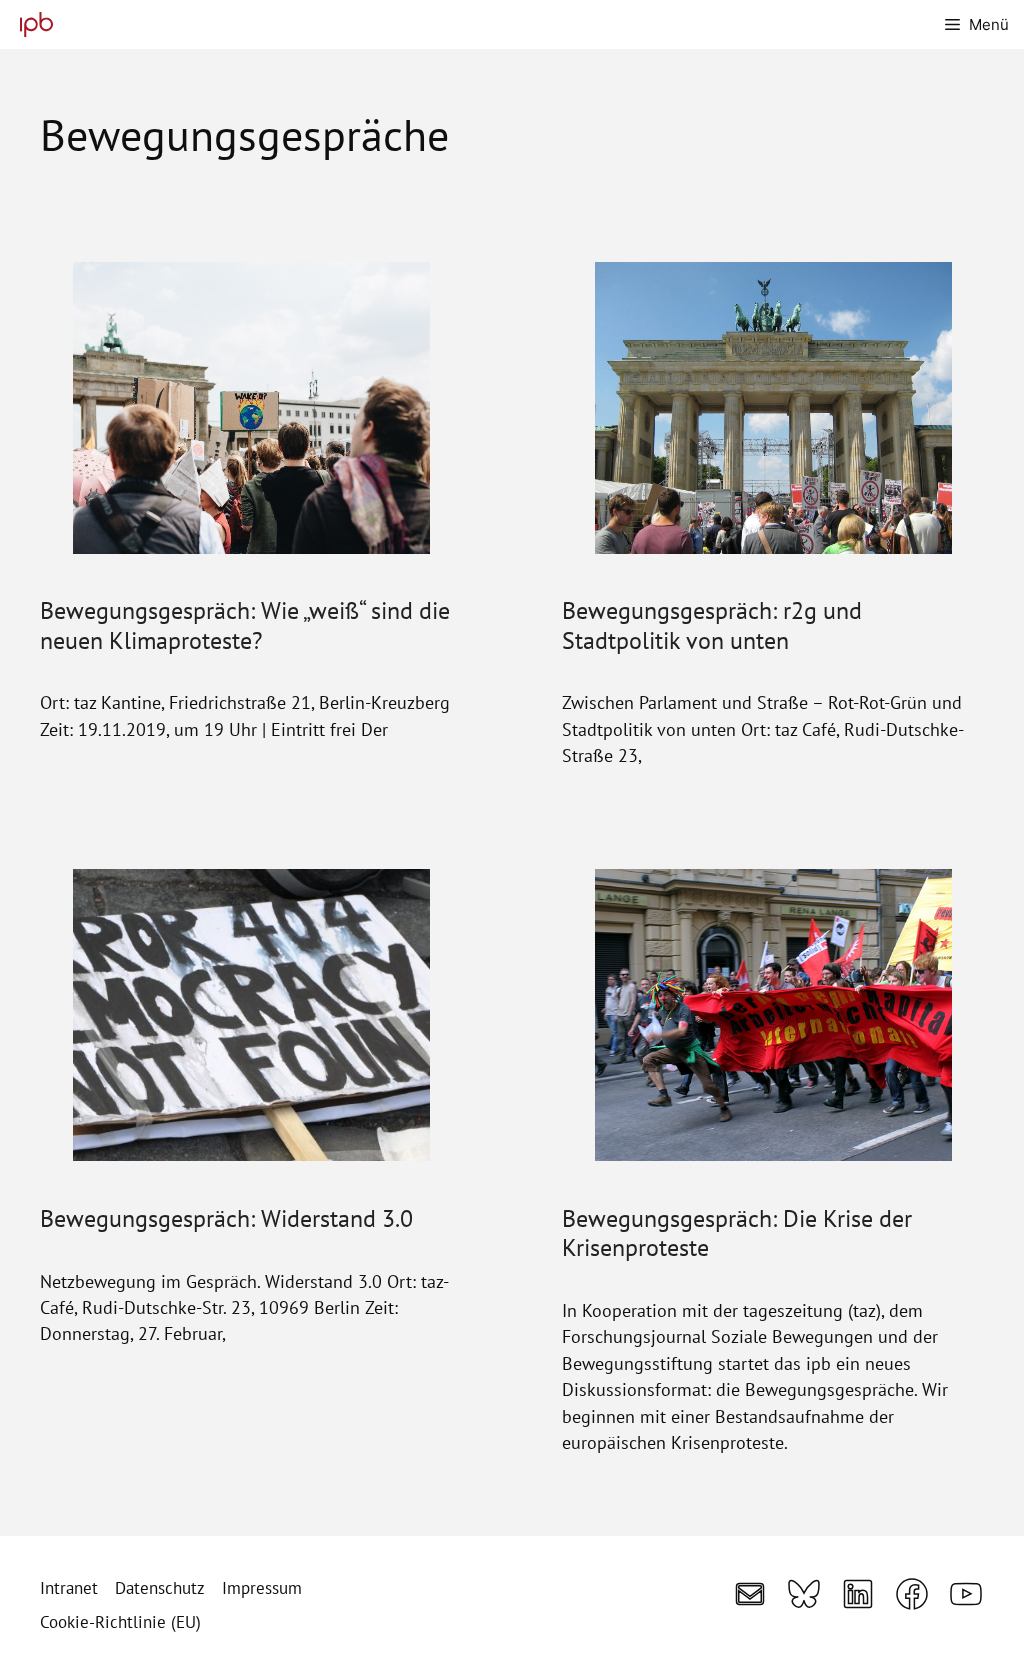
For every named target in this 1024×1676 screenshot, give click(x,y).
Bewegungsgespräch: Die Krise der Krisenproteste (737, 1232)
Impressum (262, 1588)
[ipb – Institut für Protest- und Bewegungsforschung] (31, 24)
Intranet (69, 1588)
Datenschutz (160, 1588)
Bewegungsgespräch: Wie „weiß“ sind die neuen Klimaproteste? (245, 624)
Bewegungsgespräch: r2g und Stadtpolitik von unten (712, 624)
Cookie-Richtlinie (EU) (120, 1622)
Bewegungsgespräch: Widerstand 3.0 (226, 1218)
